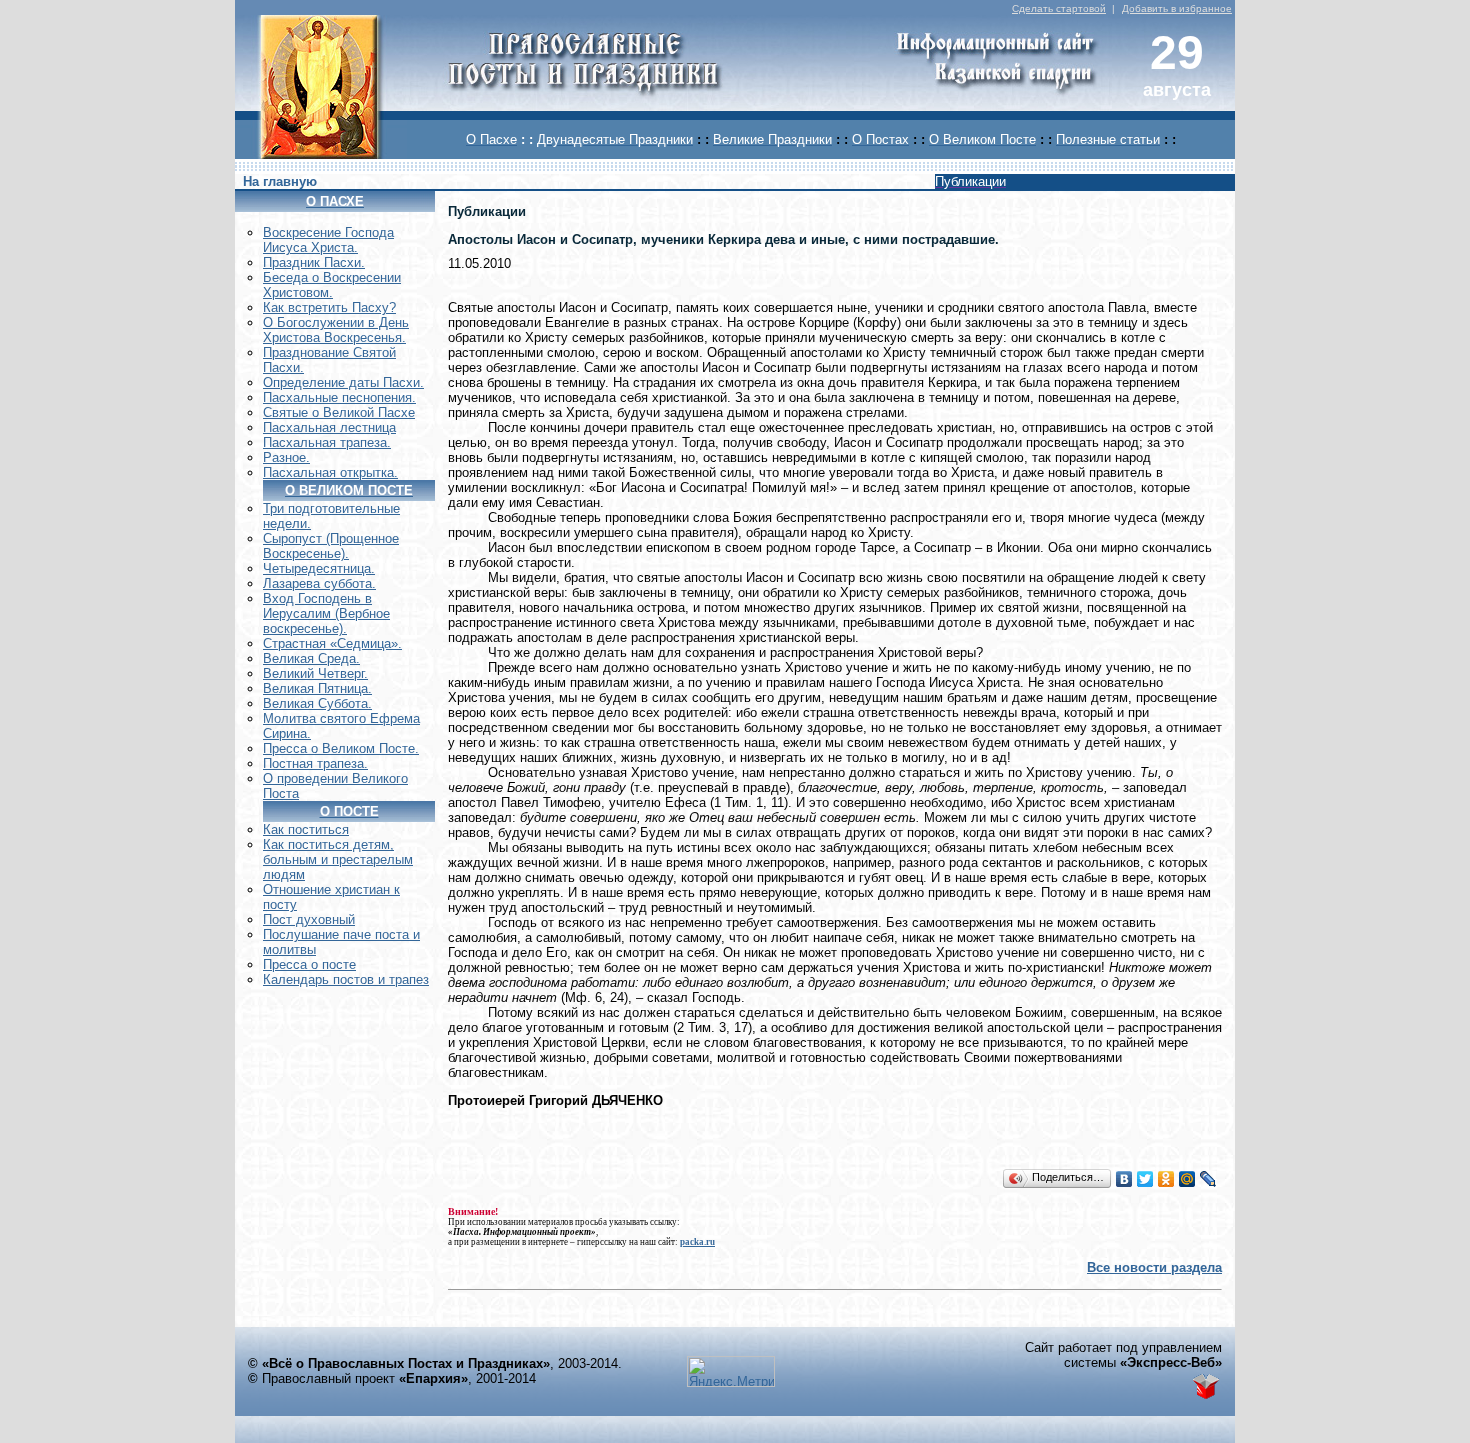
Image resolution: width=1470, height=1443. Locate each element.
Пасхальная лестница (329, 427)
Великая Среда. (311, 658)
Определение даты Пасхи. (343, 382)
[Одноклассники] (1166, 1179)
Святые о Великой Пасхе (339, 412)
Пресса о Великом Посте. (341, 748)
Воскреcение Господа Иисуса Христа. (328, 240)
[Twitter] (1145, 1179)
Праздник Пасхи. (314, 262)
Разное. (286, 457)
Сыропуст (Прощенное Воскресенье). (331, 546)
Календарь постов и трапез (346, 979)
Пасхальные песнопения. (339, 397)
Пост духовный (309, 919)
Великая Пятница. (317, 688)
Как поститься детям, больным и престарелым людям (338, 859)
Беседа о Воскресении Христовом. (332, 285)
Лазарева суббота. (319, 583)
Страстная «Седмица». (332, 643)
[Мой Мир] (1187, 1179)
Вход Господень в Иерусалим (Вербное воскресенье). (326, 613)
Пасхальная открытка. (330, 472)
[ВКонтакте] (1124, 1179)
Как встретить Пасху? (329, 307)
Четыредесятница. (319, 568)
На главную (280, 181)
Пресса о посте (309, 964)
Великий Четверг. (315, 673)
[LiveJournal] (1208, 1179)
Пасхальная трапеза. (327, 442)
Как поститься (306, 829)
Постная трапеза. (315, 763)
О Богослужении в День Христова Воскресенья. (336, 330)
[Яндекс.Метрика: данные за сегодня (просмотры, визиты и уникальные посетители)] (731, 1371)
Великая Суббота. (317, 703)
